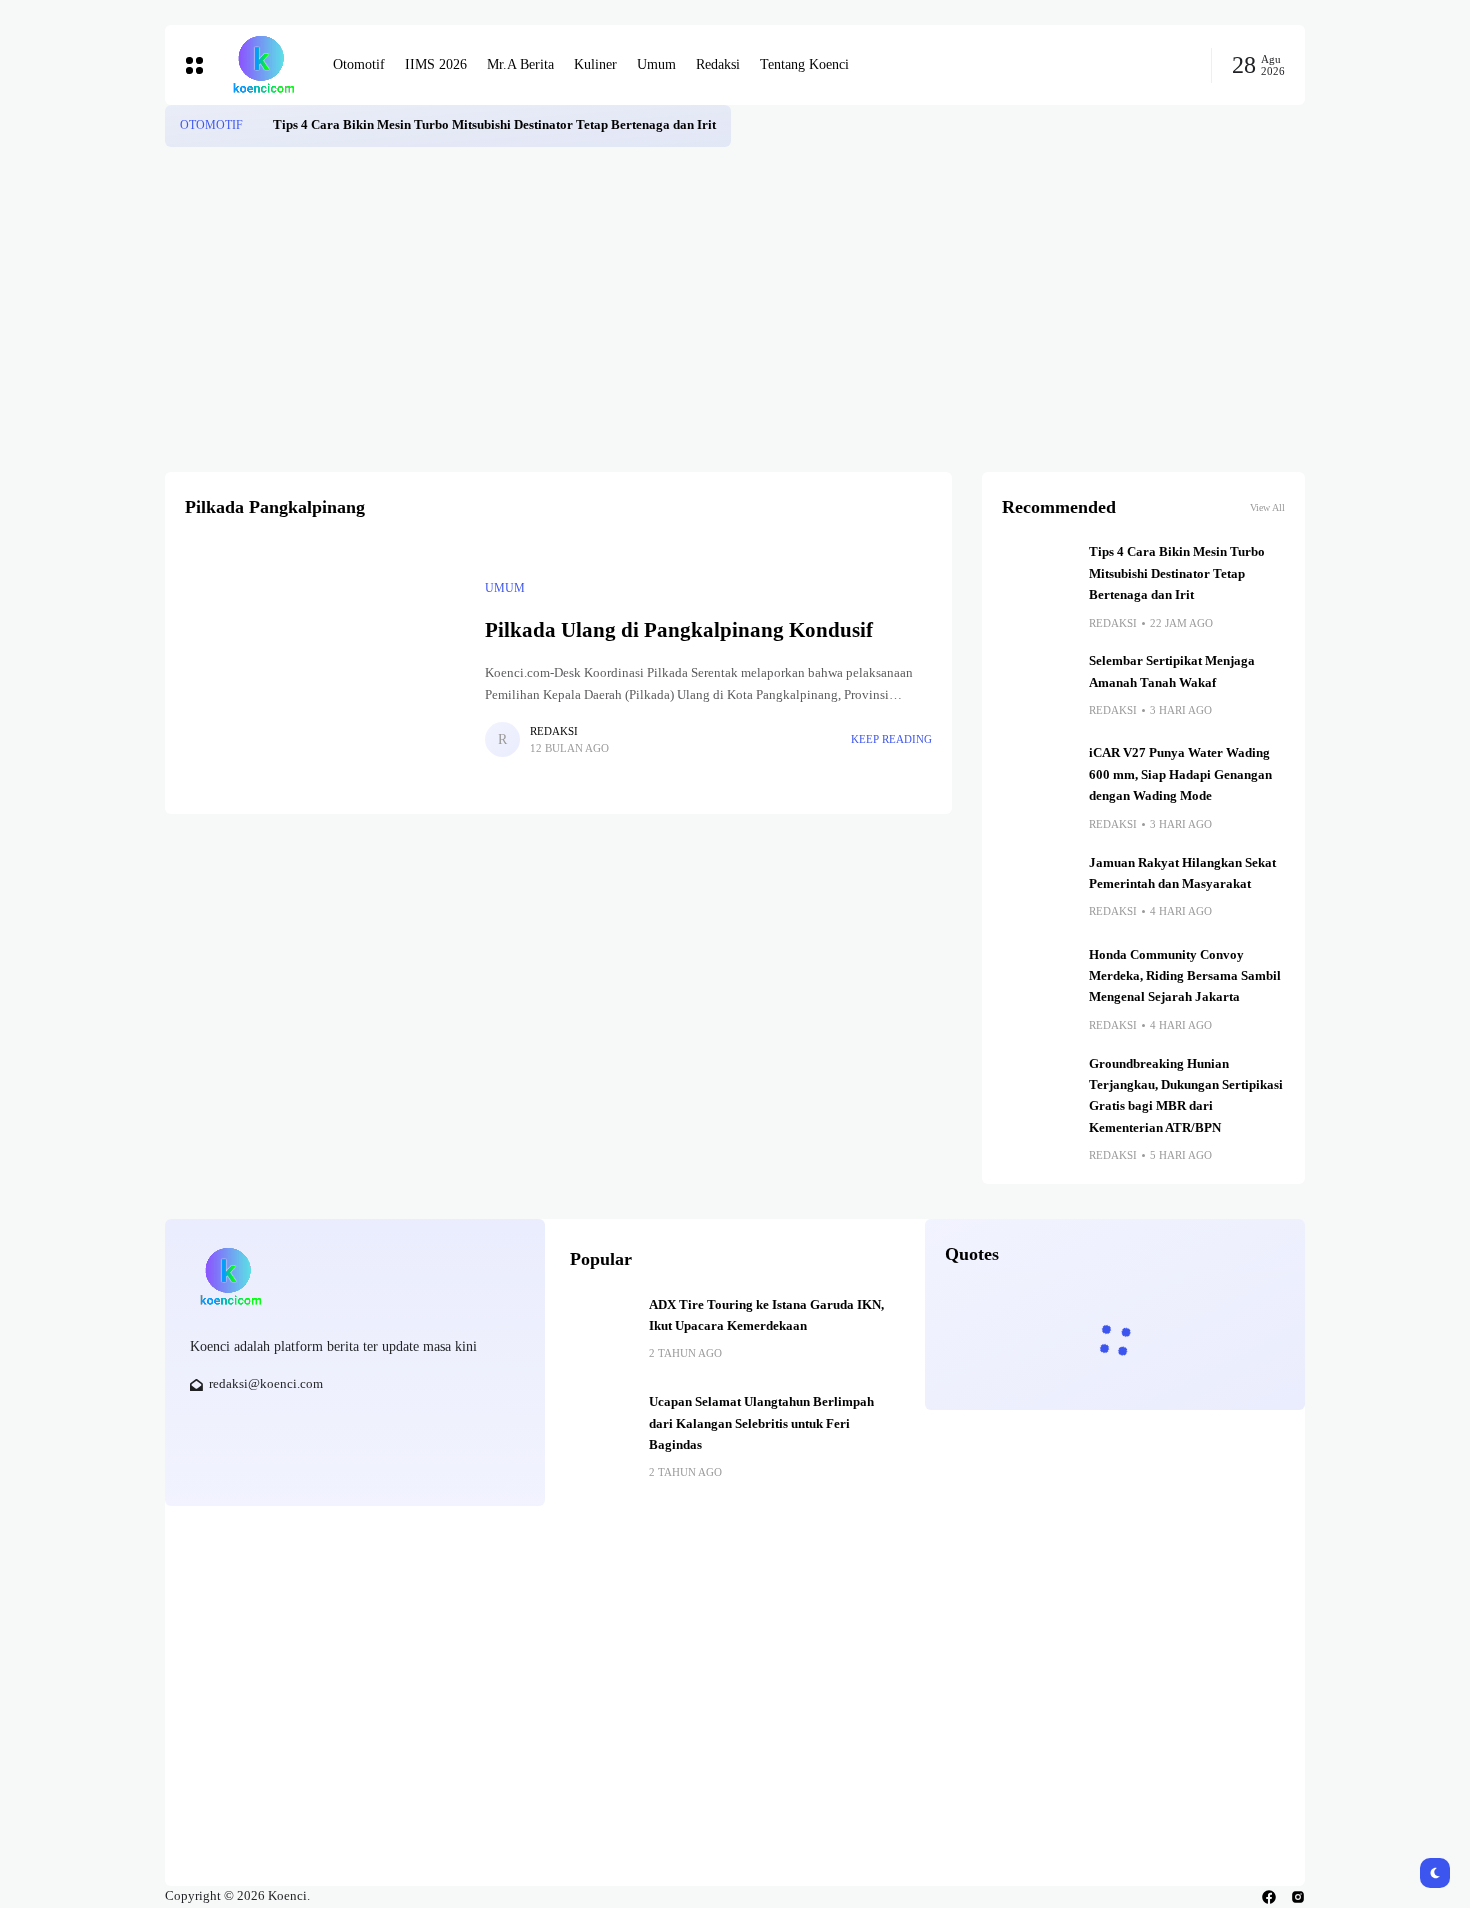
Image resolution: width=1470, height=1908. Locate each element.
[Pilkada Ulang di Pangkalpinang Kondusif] (325, 668)
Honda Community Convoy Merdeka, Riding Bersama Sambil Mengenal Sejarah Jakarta (1185, 976)
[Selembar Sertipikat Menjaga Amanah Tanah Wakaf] (1038, 687)
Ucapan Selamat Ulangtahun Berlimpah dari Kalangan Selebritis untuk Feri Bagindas (761, 1423)
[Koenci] (263, 65)
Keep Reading (891, 739)
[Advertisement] (735, 297)
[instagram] (1298, 1897)
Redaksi (554, 731)
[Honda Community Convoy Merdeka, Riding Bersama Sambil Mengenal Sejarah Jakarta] (1038, 981)
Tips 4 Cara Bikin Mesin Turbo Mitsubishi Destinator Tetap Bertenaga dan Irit (494, 125)
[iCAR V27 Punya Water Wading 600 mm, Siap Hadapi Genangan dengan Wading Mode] (1038, 779)
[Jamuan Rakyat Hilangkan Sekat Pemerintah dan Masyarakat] (1038, 889)
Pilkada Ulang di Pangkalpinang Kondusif (679, 630)
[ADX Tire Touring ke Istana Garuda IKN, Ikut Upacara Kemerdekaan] (602, 1327)
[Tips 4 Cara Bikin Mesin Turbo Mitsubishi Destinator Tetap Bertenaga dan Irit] (258, 126)
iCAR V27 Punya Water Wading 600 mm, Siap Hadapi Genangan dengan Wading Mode (1180, 774)
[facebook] (1269, 1897)
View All (1267, 507)
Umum (505, 588)
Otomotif (211, 125)
